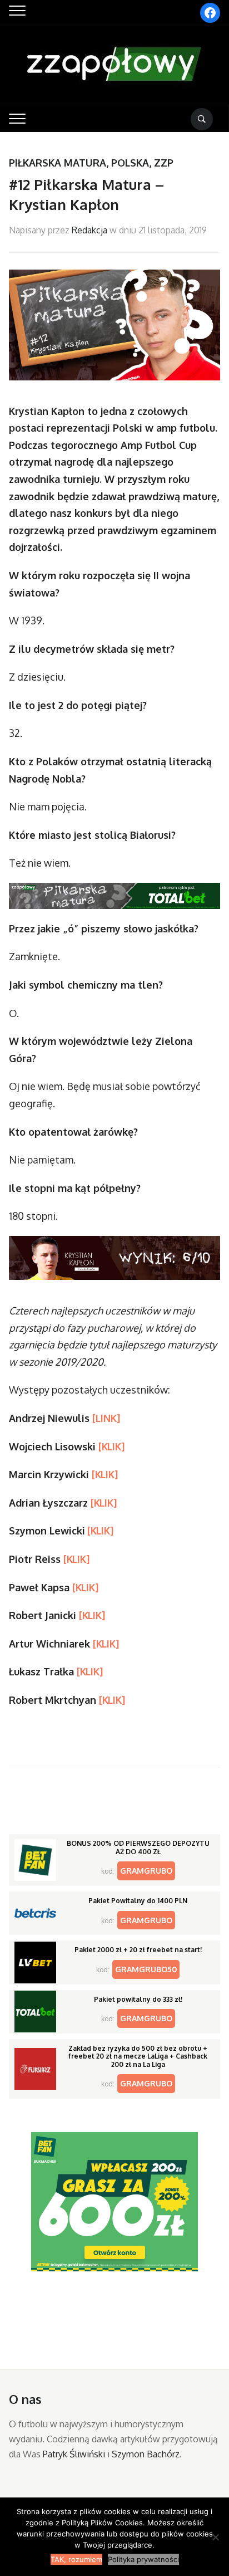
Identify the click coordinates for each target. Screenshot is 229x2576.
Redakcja (89, 230)
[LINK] (106, 1418)
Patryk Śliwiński (74, 2454)
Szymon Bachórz (146, 2454)
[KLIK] (111, 1446)
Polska (130, 163)
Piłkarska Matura (58, 163)
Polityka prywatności (143, 2559)
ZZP (164, 163)
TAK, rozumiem (76, 2559)
